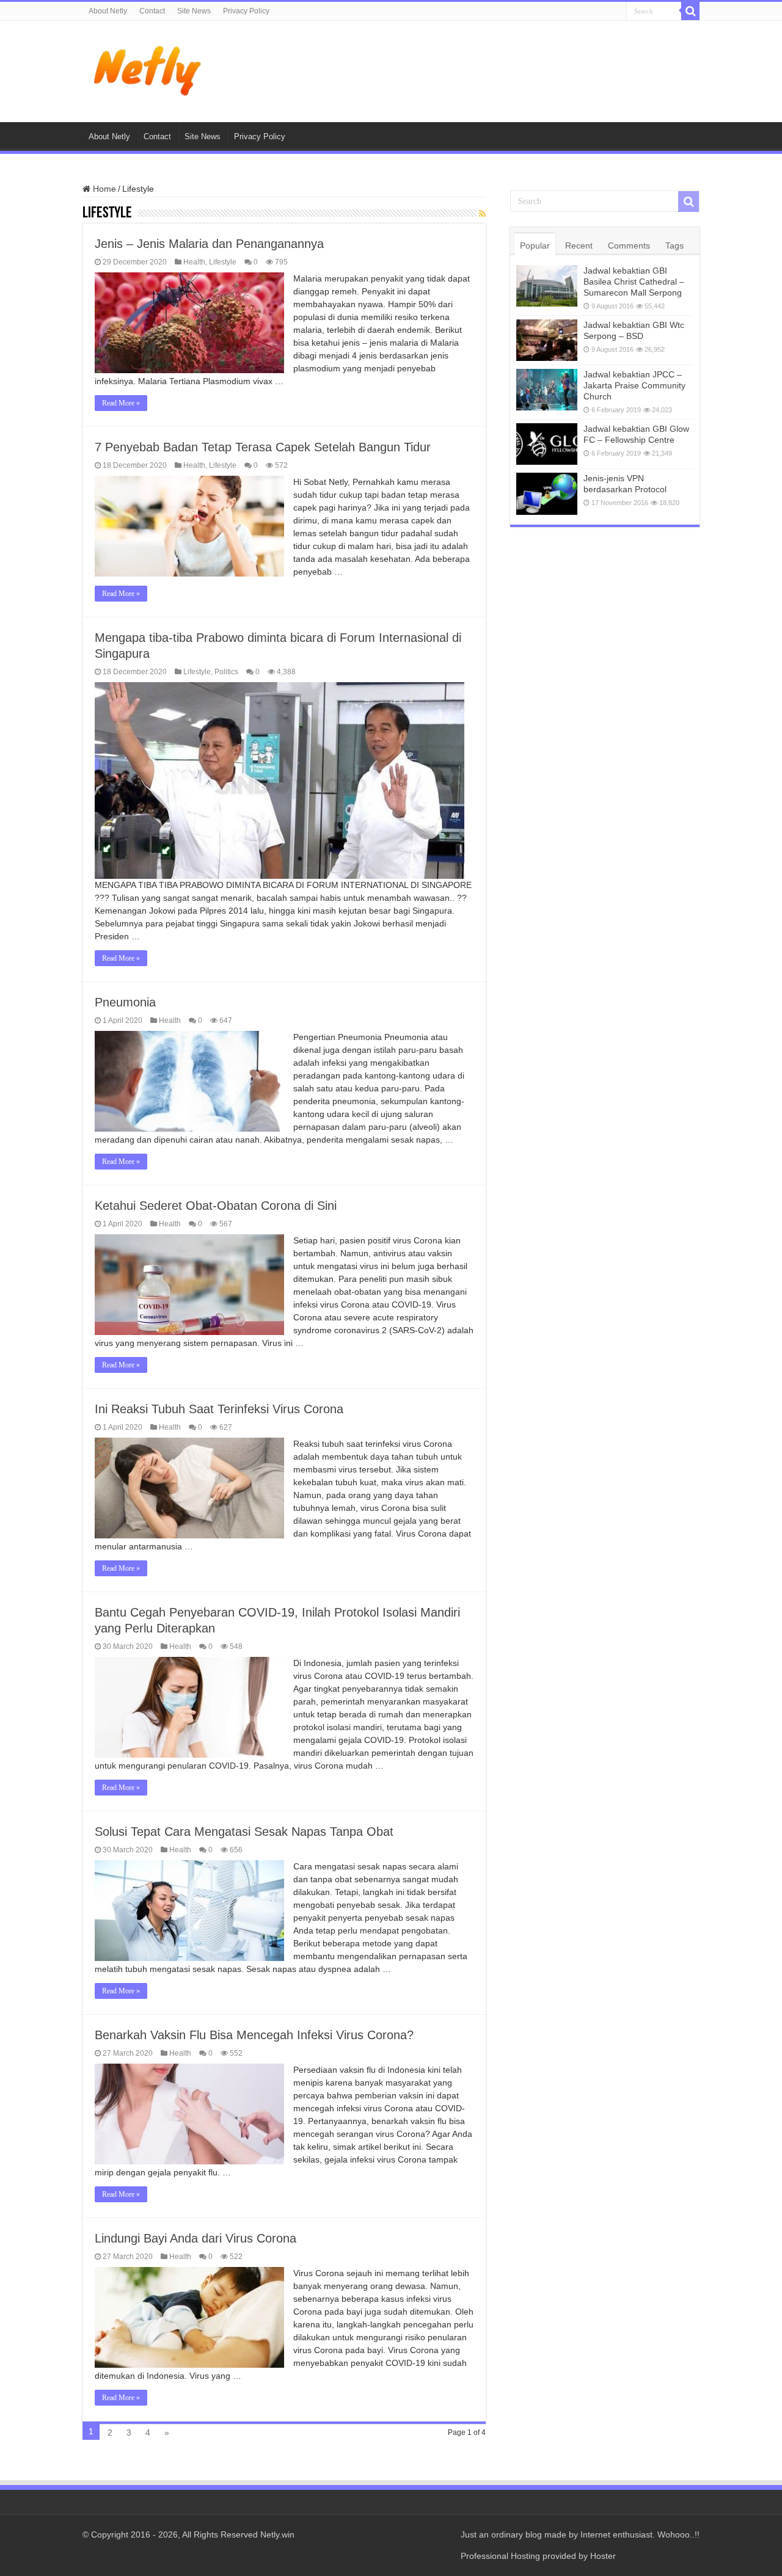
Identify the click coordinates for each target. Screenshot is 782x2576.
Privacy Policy (246, 11)
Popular (535, 246)
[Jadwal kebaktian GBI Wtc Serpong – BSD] (547, 340)
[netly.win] (150, 69)
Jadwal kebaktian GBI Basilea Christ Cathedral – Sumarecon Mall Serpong (634, 282)
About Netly (108, 11)
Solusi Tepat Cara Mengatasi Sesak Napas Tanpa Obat (244, 1832)
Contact (152, 11)
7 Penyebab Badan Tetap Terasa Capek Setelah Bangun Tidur (263, 447)
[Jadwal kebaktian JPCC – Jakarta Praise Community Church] (547, 390)
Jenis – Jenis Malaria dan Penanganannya (209, 244)
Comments (629, 246)
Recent (579, 246)
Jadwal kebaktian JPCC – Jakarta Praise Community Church (634, 385)
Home (103, 189)
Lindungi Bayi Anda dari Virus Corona (195, 2238)
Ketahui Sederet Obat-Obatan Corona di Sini (216, 1206)
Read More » (121, 403)
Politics (226, 672)
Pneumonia (125, 1002)
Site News (194, 11)
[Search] (690, 11)
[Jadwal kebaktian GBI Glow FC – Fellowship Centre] (547, 444)
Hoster (603, 2556)
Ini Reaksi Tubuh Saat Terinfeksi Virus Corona (219, 1409)
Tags (674, 246)
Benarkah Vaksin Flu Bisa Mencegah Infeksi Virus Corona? (254, 2035)
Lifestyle (223, 262)
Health (194, 262)
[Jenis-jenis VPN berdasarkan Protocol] (547, 493)
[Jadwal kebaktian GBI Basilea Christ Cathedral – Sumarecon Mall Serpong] (547, 286)
